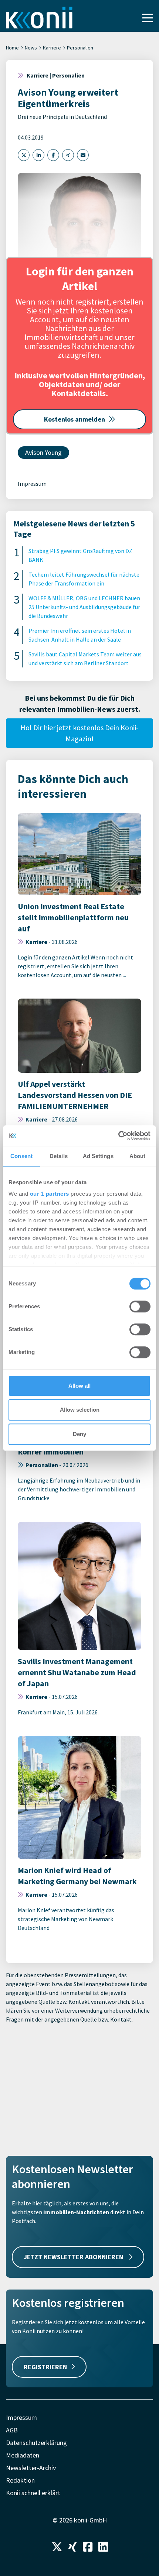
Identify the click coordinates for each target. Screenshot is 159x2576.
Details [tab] (59, 1156)
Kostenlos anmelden (75, 419)
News (31, 48)
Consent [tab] (21, 1156)
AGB (12, 2430)
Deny (79, 1434)
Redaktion (20, 2480)
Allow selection (80, 1410)
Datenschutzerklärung (36, 2443)
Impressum (32, 484)
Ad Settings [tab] (98, 1156)
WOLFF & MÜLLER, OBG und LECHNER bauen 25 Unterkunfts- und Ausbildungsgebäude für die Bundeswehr (84, 607)
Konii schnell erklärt (33, 2493)
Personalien (80, 48)
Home (12, 48)
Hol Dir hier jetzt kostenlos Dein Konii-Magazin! (79, 733)
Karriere (52, 48)
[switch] (140, 1306)
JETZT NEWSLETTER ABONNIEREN (74, 2257)
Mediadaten (23, 2455)
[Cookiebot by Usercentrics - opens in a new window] (118, 1136)
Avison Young (43, 452)
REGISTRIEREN (45, 2367)
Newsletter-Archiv (31, 2468)
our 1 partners (50, 1194)
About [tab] (138, 1156)
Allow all (79, 1386)
